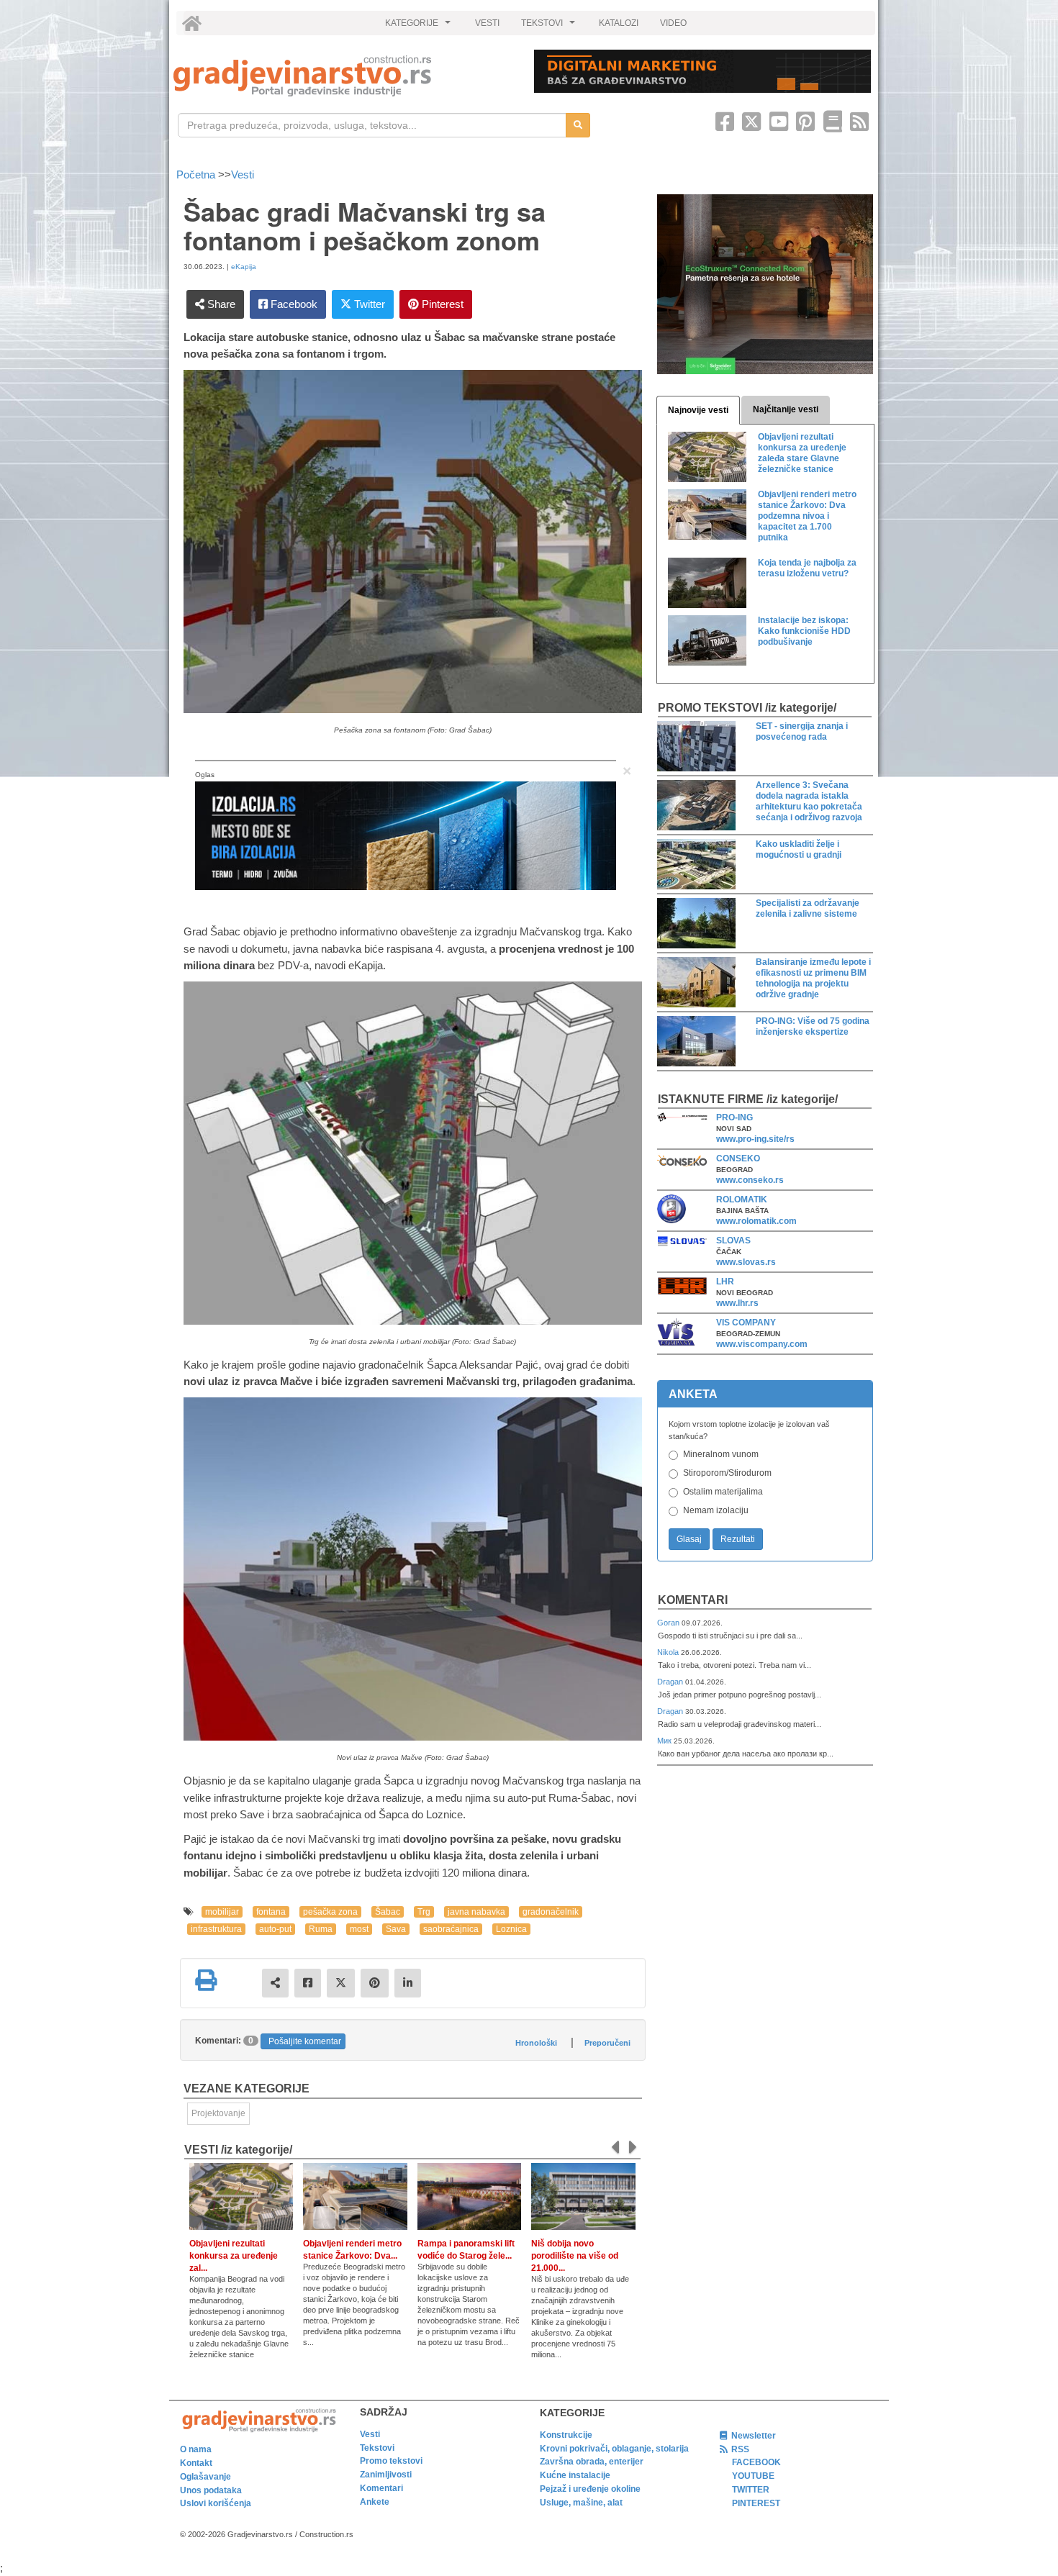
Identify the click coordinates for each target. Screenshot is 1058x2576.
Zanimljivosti (386, 2475)
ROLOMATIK (742, 1199)
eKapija (244, 267)
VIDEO (673, 23)
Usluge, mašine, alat (581, 2503)
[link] (344, 76)
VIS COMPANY (746, 1323)
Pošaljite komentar (305, 2041)
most (359, 1929)
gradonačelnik (551, 1912)
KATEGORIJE (420, 27)
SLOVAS (733, 1241)
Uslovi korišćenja (216, 2503)
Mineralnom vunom (721, 1454)
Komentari (693, 1600)
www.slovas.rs (746, 1262)
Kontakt (196, 2463)
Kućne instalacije (575, 2475)
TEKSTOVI (550, 27)
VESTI (487, 23)
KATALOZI (619, 23)
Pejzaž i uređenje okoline (590, 2489)
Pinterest (441, 304)
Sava (396, 1929)
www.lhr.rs (737, 1303)
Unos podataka (211, 2490)
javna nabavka (476, 1912)
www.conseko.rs (750, 1180)
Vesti (243, 174)
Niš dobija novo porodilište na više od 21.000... (575, 2256)
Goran (669, 1623)
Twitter (368, 304)
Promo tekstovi (391, 2461)
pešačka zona (330, 1912)
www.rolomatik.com (756, 1221)
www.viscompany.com (762, 1344)
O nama (196, 2449)
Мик (665, 1741)
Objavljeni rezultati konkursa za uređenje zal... (234, 2256)
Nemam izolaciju (716, 1510)
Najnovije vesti (698, 410)
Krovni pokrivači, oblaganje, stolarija (614, 2449)
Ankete (375, 2502)
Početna (197, 174)
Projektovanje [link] (218, 2113)
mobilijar (222, 1912)
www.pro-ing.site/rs (755, 1139)
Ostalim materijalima (723, 1492)
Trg (424, 1912)
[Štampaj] (206, 1980)
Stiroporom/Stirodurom (727, 1473)
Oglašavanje (205, 2477)
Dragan (671, 1682)
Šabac (388, 1912)
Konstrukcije (566, 2435)
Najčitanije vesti (786, 409)
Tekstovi (377, 2448)
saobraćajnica (451, 1929)
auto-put (275, 1929)
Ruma (321, 1929)
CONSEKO (738, 1158)
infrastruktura (216, 1929)
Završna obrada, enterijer (592, 2462)
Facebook (293, 304)
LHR (725, 1282)
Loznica (511, 1929)
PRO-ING (734, 1117)
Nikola (669, 1652)
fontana (271, 1912)
